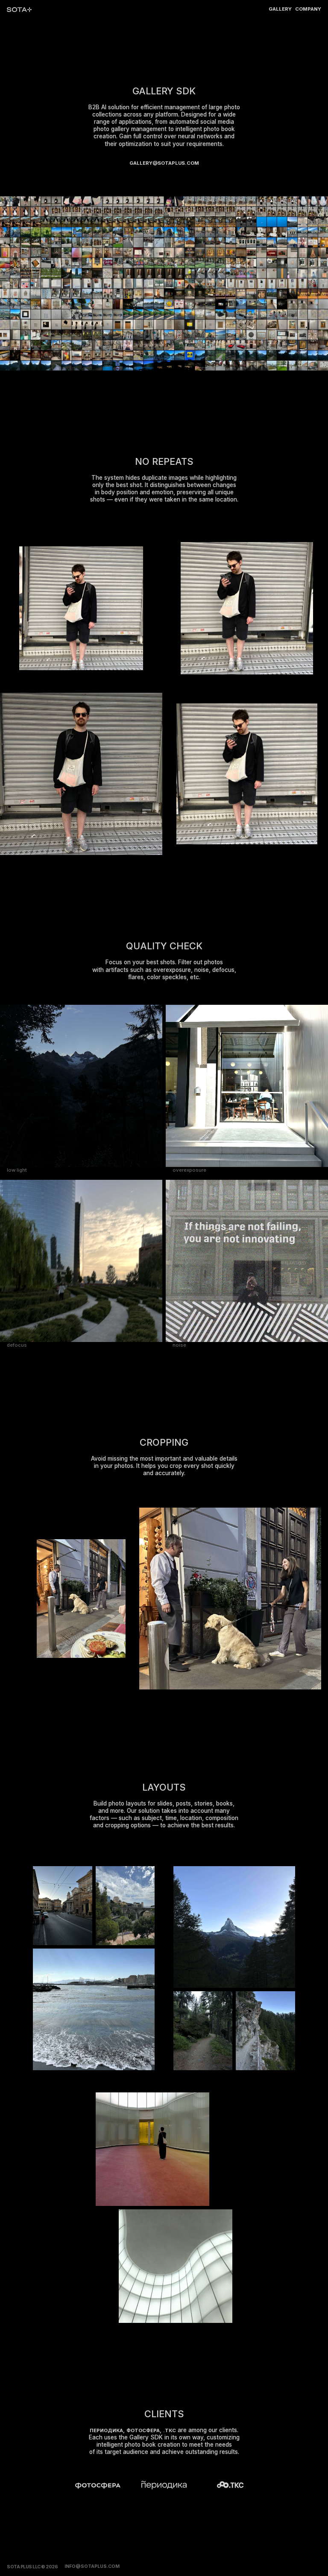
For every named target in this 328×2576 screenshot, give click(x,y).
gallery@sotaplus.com (164, 163)
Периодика (106, 2431)
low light (17, 1170)
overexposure (189, 1170)
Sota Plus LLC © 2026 (32, 2567)
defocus (17, 1345)
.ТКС (170, 2431)
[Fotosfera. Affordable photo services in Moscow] (98, 2486)
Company (308, 9)
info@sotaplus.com (92, 2566)
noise (179, 1345)
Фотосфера (143, 2431)
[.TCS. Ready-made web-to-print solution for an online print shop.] (230, 2484)
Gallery (280, 9)
